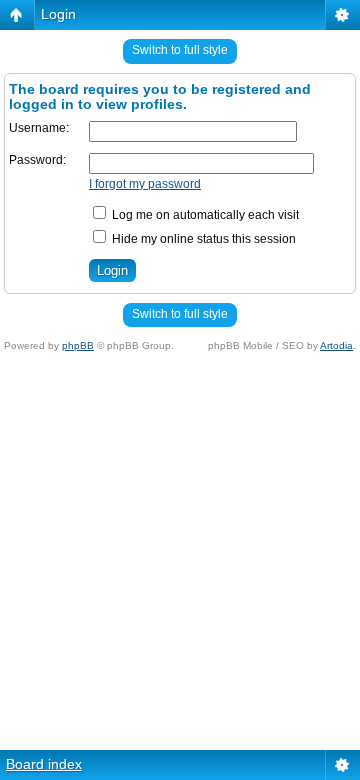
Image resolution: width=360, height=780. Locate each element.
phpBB (78, 345)
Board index (44, 764)
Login (58, 14)
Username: (39, 128)
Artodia (336, 345)
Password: (37, 160)
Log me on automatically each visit (204, 215)
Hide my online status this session (202, 239)
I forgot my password (145, 184)
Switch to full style (180, 50)
